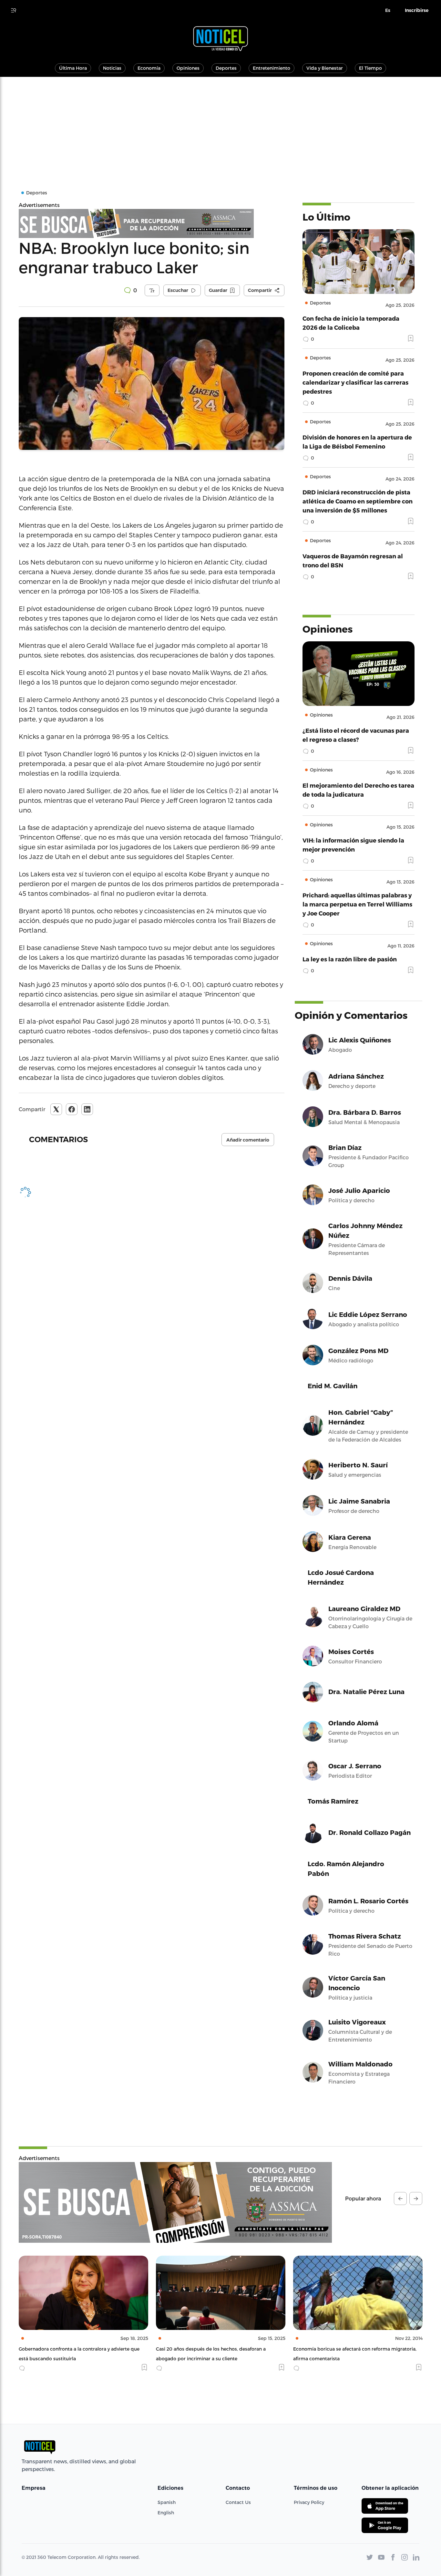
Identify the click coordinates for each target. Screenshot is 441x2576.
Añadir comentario (248, 1140)
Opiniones (188, 68)
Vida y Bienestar (325, 68)
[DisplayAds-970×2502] (175, 2202)
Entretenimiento (272, 68)
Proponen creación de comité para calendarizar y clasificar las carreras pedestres (355, 382)
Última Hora (73, 68)
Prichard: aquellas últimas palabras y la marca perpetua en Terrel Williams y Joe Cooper (357, 904)
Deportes (226, 68)
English (166, 2513)
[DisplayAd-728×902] (152, 223)
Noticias (112, 68)
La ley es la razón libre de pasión (350, 959)
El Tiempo (370, 68)
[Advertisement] (221, 125)
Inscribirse (417, 10)
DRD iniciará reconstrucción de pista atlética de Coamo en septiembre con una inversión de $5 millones (358, 501)
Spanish (167, 2502)
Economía (149, 68)
